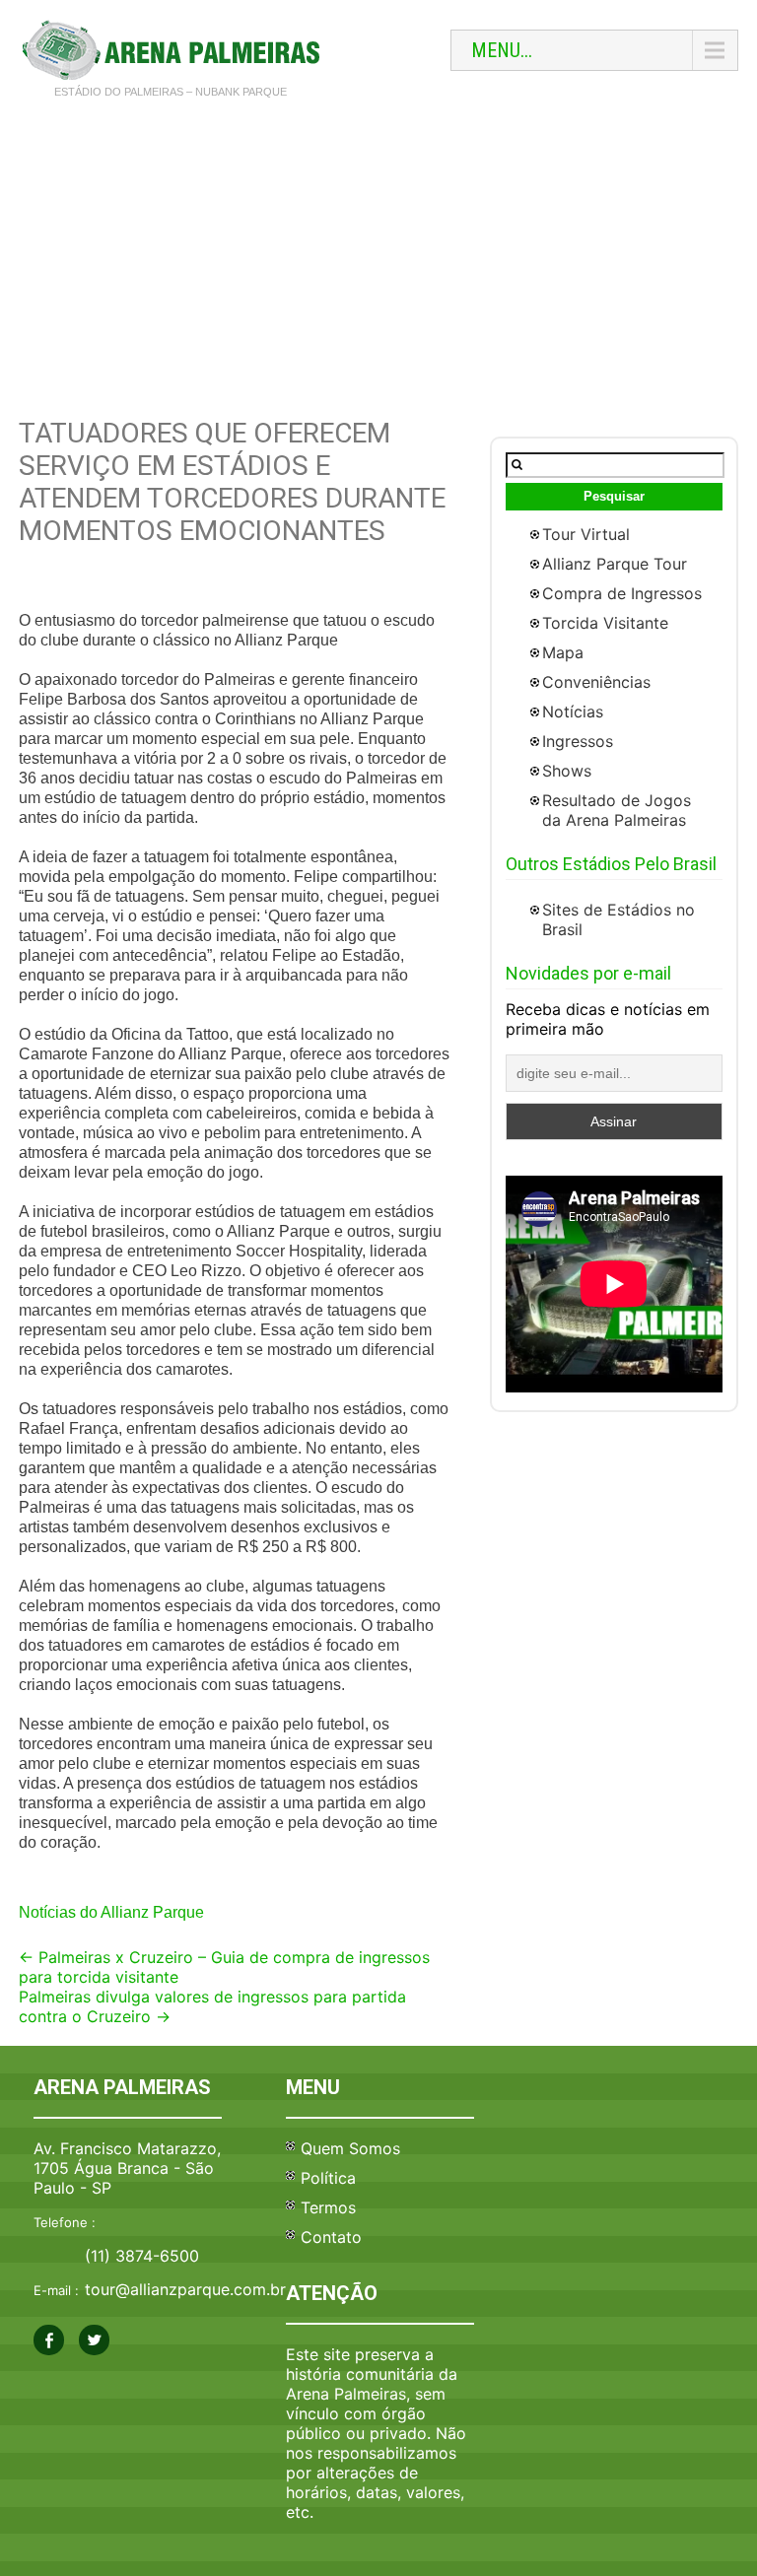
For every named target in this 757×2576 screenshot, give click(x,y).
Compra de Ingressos (622, 593)
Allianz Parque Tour (615, 564)
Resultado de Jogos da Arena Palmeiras (617, 810)
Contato (331, 2237)
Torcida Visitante (605, 623)
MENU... (502, 50)
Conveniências (596, 682)
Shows (567, 771)
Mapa (563, 652)
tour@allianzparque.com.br (185, 2289)
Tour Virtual (586, 534)
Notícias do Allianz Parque (111, 1912)
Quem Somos (350, 2148)
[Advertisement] (378, 259)
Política (328, 2178)
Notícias (573, 712)
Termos (328, 2207)
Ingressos (578, 741)
